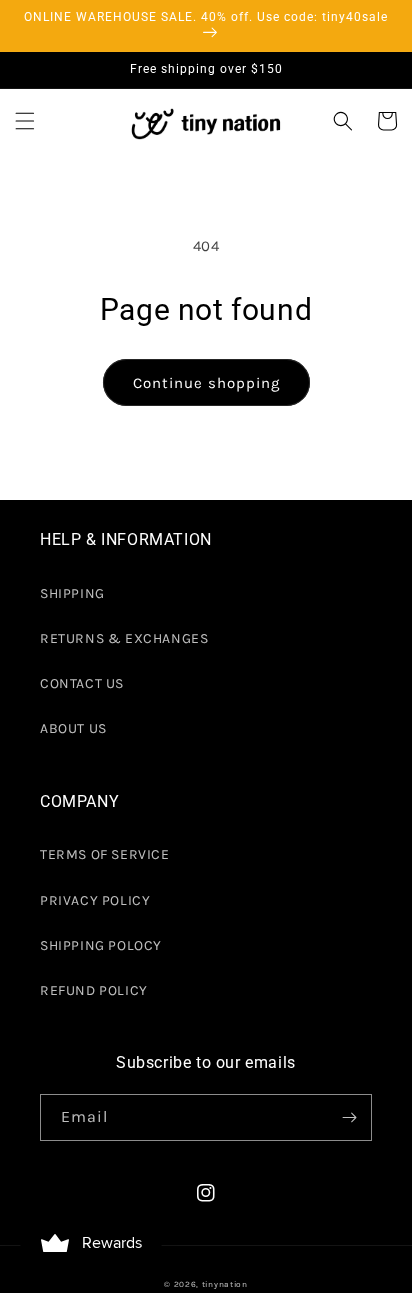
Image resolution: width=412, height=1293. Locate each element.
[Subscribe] (349, 1117)
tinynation (225, 1284)
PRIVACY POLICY (95, 900)
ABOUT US (73, 728)
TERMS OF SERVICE (105, 854)
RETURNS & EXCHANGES (124, 638)
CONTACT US (82, 683)
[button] (25, 121)
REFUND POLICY (94, 990)
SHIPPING (72, 593)
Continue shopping (206, 383)
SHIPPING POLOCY (101, 945)
